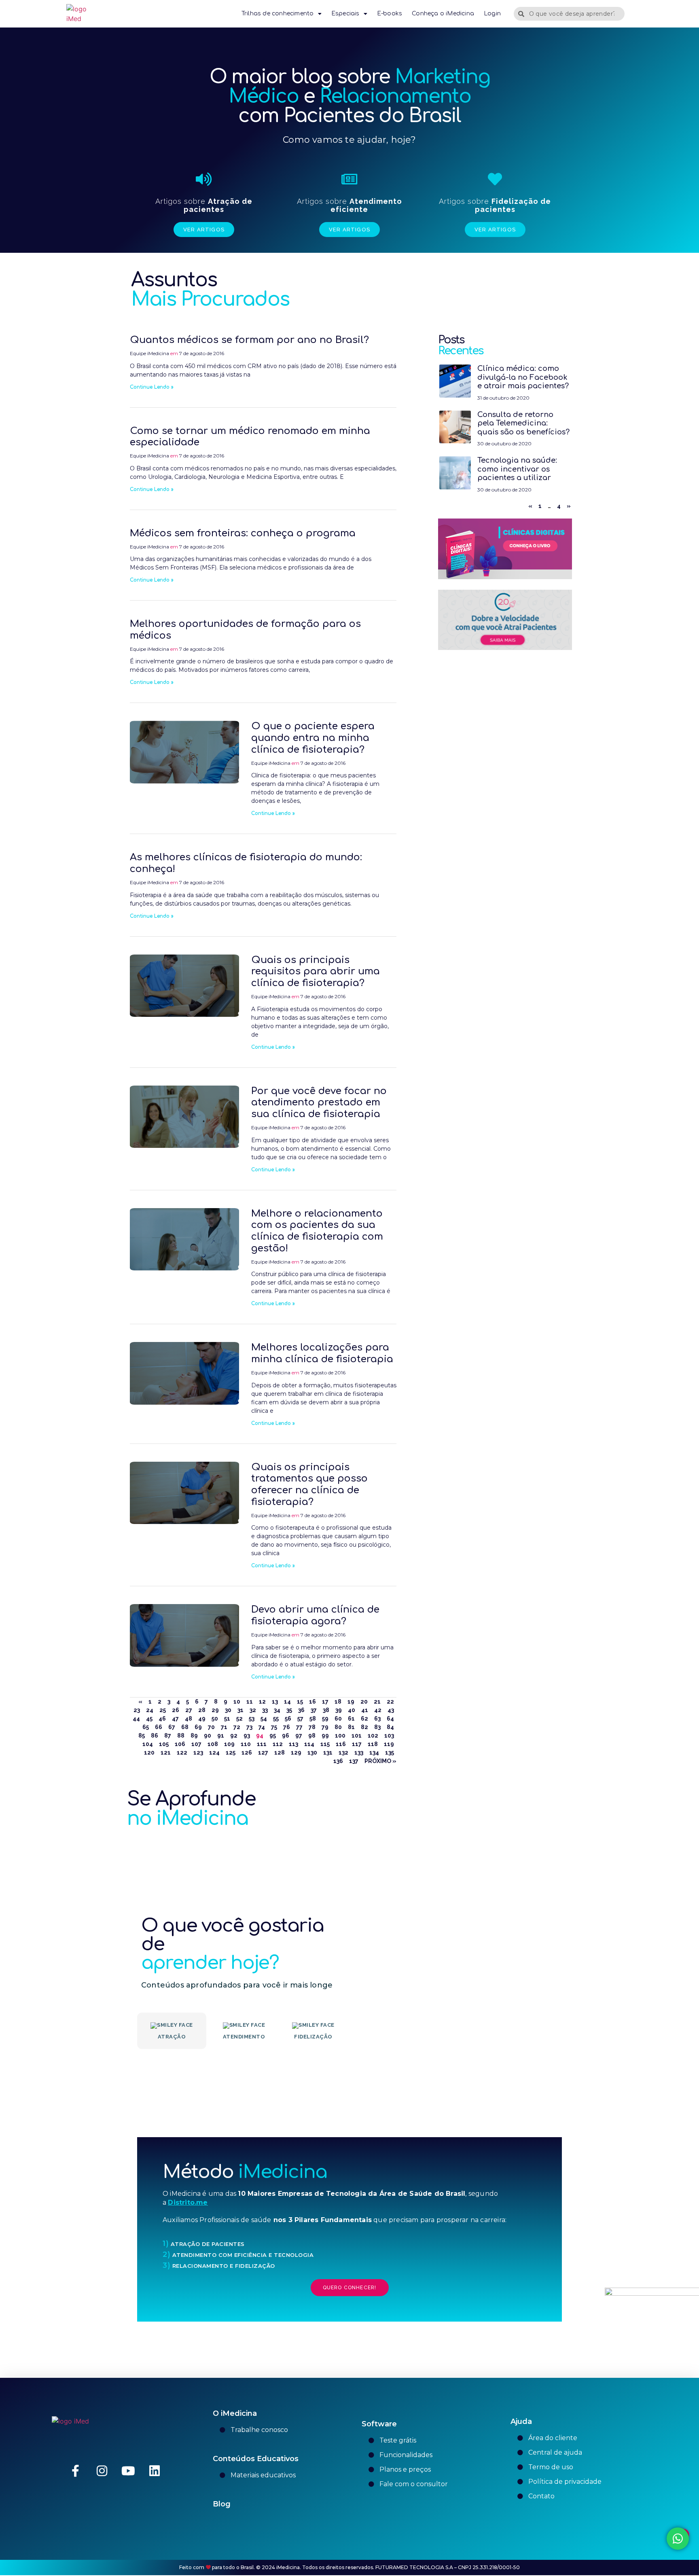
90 (208, 1736)
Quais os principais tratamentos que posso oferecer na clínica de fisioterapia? (309, 1485)
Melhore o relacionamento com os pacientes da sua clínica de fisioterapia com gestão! (317, 1231)
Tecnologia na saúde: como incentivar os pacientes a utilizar (517, 469)
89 (194, 1736)
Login (492, 14)
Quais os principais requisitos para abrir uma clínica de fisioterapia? (316, 972)
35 (289, 1710)
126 (247, 1753)
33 (265, 1710)
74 (262, 1727)
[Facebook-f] (76, 2471)
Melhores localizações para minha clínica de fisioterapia (322, 1353)
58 (313, 1719)
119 (389, 1744)
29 (215, 1710)
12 (262, 1702)
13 (275, 1702)
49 (202, 1719)
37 (314, 1710)
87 (168, 1736)
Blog (222, 2504)
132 (343, 1753)
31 (240, 1710)
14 (287, 1702)
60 (338, 1719)
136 (338, 1761)
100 (340, 1736)
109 (229, 1744)
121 (166, 1753)
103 (389, 1736)
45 (149, 1719)
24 (150, 1710)
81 (351, 1727)
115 (325, 1744)
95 (273, 1736)
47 (175, 1719)
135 (390, 1753)
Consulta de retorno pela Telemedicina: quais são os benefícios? (523, 423)
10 (237, 1702)
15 (300, 1702)
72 (237, 1727)
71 (224, 1727)
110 (246, 1744)
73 (249, 1727)
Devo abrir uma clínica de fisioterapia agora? (315, 1615)
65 (146, 1727)
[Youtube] (128, 2471)
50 (215, 1719)
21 (377, 1702)
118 (373, 1744)
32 (253, 1710)
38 (326, 1710)
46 (162, 1719)
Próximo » (380, 1761)
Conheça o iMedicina (443, 14)
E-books (390, 14)
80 (338, 1727)
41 (365, 1710)
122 (182, 1753)
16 (312, 1702)
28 (202, 1710)
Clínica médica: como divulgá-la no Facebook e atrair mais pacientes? (523, 377)
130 (312, 1753)
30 (228, 1710)
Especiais (345, 14)
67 (172, 1727)
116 (341, 1744)
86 (155, 1736)
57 (300, 1719)
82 (364, 1727)
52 (239, 1719)
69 (198, 1727)
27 (189, 1710)
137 (354, 1761)
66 (159, 1727)
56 (288, 1719)
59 (325, 1719)
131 (328, 1753)
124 (214, 1753)
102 (373, 1736)
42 (378, 1710)
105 (164, 1744)
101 (357, 1736)
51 (227, 1719)
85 (142, 1736)
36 (301, 1710)
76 (287, 1727)
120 (149, 1753)
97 (299, 1736)
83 (377, 1727)
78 (312, 1727)
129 (296, 1753)
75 (274, 1727)
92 (234, 1736)
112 (278, 1744)
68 (185, 1727)
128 (280, 1753)
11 (250, 1702)
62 (364, 1719)
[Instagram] (102, 2471)
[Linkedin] (155, 2471)
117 (357, 1744)
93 (247, 1736)
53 (252, 1719)
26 (176, 1710)
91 (221, 1736)
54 (264, 1719)
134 (374, 1753)
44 (136, 1719)
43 (391, 1710)
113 (293, 1744)
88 (181, 1736)
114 (309, 1744)
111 (262, 1744)
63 (377, 1719)
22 (390, 1702)
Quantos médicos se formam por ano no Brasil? (249, 340)
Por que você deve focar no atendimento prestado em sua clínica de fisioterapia (319, 1103)
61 (351, 1719)
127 (263, 1753)
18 (338, 1702)
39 (339, 1710)
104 (148, 1744)
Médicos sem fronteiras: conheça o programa (243, 533)
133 (359, 1753)
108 (213, 1744)
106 (180, 1744)
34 (277, 1710)
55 (276, 1719)
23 (137, 1710)
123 (198, 1753)
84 (390, 1727)
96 (286, 1736)
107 (196, 1744)
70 (211, 1727)
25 (163, 1710)
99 (325, 1736)
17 (325, 1702)
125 (231, 1753)
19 (351, 1702)
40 (352, 1710)
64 (390, 1719)
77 (299, 1727)
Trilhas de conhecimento (278, 14)
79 (325, 1727)
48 (189, 1719)
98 (312, 1736)
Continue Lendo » (152, 387)
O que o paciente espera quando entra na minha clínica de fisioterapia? (313, 738)
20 (364, 1702)
